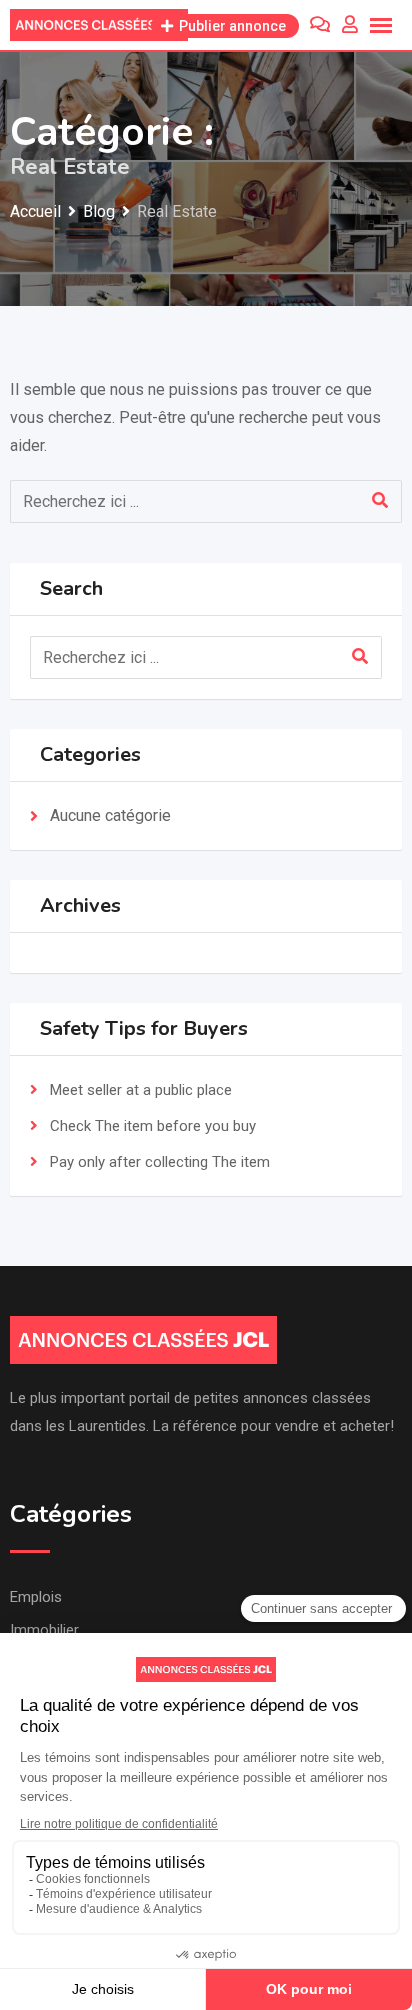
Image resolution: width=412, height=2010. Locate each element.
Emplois (36, 1597)
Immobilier (44, 1630)
